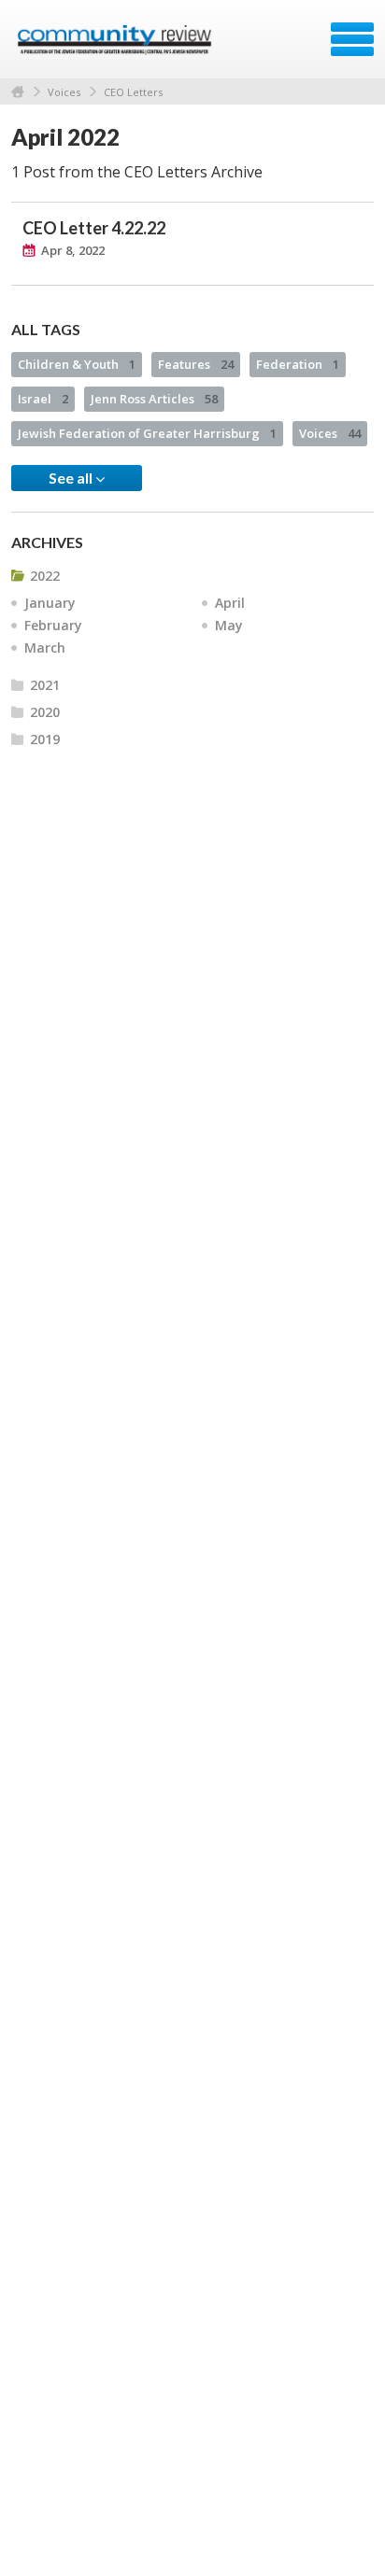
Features (196, 364)
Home (18, 92)
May (229, 625)
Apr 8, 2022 (73, 250)
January (50, 603)
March (45, 648)
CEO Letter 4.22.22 (94, 228)
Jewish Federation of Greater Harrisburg (147, 433)
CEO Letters (133, 92)
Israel (43, 399)
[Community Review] (116, 46)
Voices (64, 92)
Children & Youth (77, 364)
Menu (352, 39)
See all (72, 478)
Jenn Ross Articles (154, 399)
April (230, 603)
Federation (298, 364)
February (53, 625)
